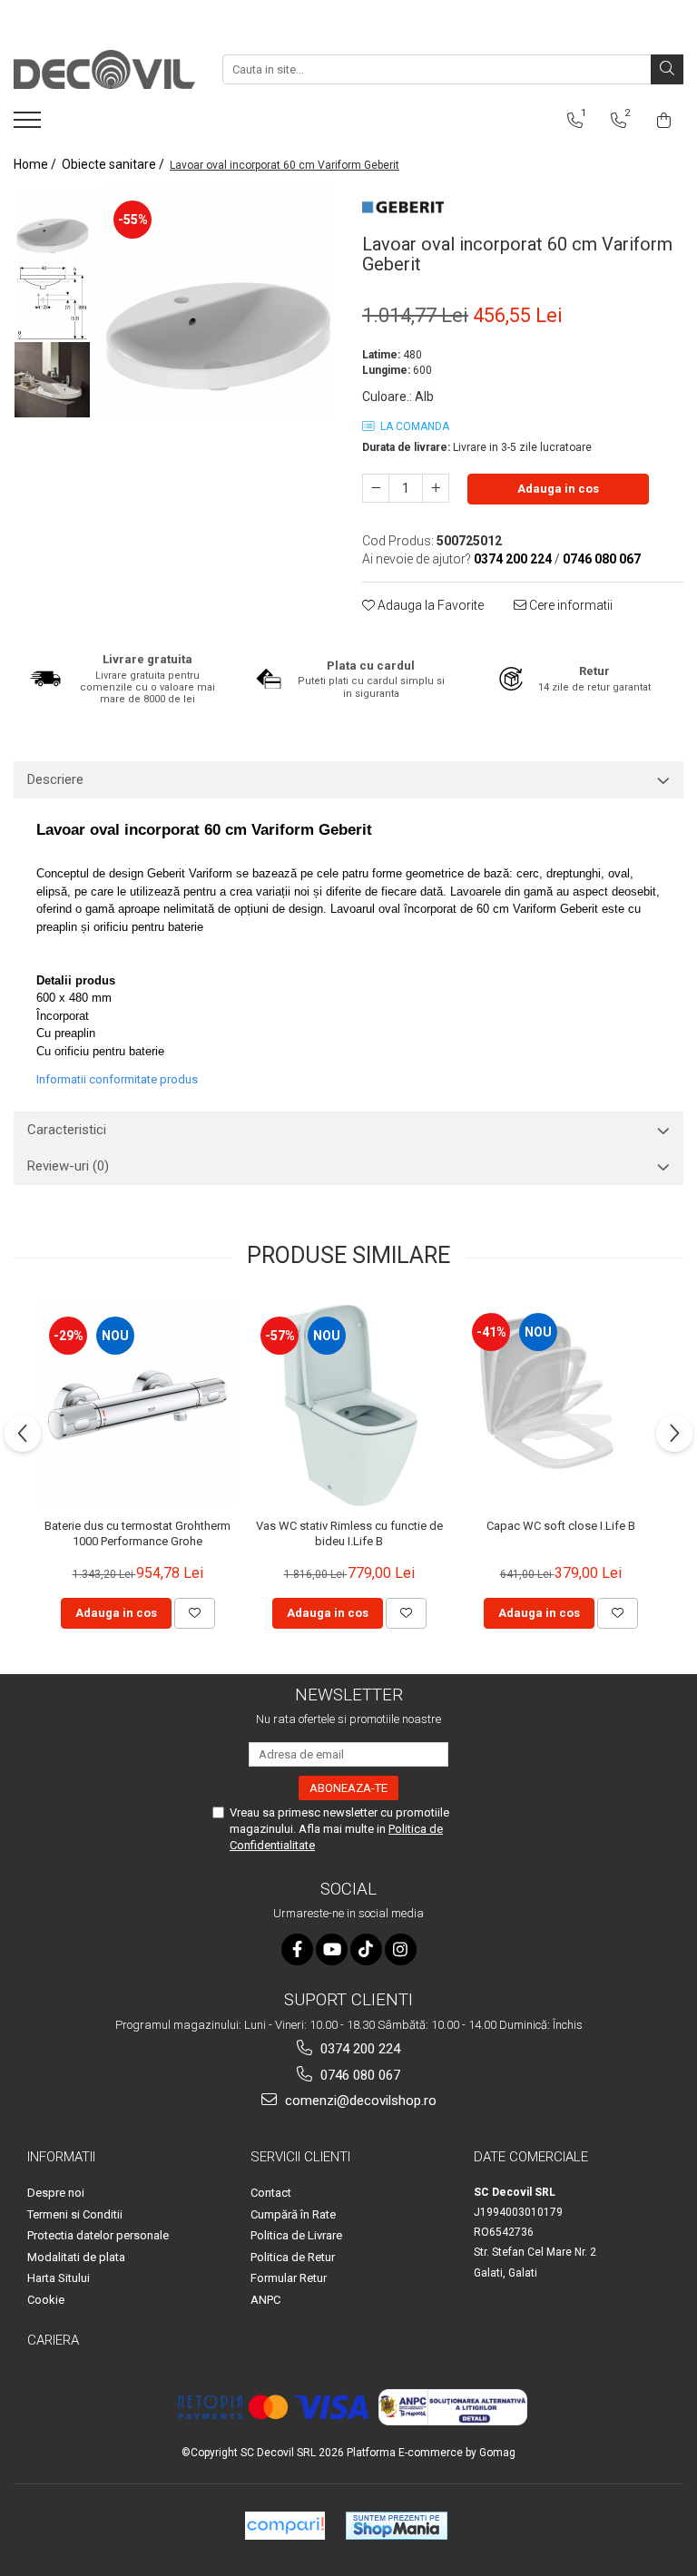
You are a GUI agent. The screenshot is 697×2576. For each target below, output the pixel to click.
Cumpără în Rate (293, 2214)
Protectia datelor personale (98, 2235)
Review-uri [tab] (68, 1166)
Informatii (61, 2157)
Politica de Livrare (296, 2235)
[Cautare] (667, 69)
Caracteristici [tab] (67, 1130)
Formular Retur (289, 2278)
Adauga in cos (558, 489)
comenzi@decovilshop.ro (359, 2101)
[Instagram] (401, 1949)
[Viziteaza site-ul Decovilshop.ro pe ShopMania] (397, 2526)
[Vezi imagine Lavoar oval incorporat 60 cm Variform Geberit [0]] (52, 225)
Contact (271, 2193)
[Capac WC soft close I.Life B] (560, 1404)
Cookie (46, 2300)
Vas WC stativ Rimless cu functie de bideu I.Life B (349, 1533)
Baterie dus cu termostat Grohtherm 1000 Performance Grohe (137, 1533)
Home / (36, 164)
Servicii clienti (300, 2157)
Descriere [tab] (55, 779)
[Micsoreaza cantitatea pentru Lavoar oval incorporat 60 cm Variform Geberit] (376, 488)
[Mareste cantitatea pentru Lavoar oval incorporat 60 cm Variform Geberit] (436, 488)
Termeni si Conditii (75, 2214)
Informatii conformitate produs (117, 1079)
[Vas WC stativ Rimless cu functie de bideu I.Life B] (349, 1405)
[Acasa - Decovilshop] (104, 69)
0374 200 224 (358, 2049)
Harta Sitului (59, 2278)
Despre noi (56, 2193)
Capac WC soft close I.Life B (561, 1526)
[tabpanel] (217, 304)
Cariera (53, 2340)
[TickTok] (366, 1949)
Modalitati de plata (76, 2257)
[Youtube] (332, 1949)
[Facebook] (297, 1949)
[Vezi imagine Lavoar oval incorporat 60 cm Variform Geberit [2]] (52, 380)
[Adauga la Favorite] (195, 1613)
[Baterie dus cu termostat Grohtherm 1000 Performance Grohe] (137, 1405)
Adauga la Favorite (429, 605)
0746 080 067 (358, 2075)
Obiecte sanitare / (114, 164)
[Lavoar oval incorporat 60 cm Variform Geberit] (217, 304)
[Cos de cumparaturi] (664, 121)
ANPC (265, 2300)
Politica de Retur (293, 2257)
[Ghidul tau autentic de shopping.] (285, 2526)
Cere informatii (569, 605)
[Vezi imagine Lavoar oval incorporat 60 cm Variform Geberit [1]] (52, 303)
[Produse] (29, 125)
